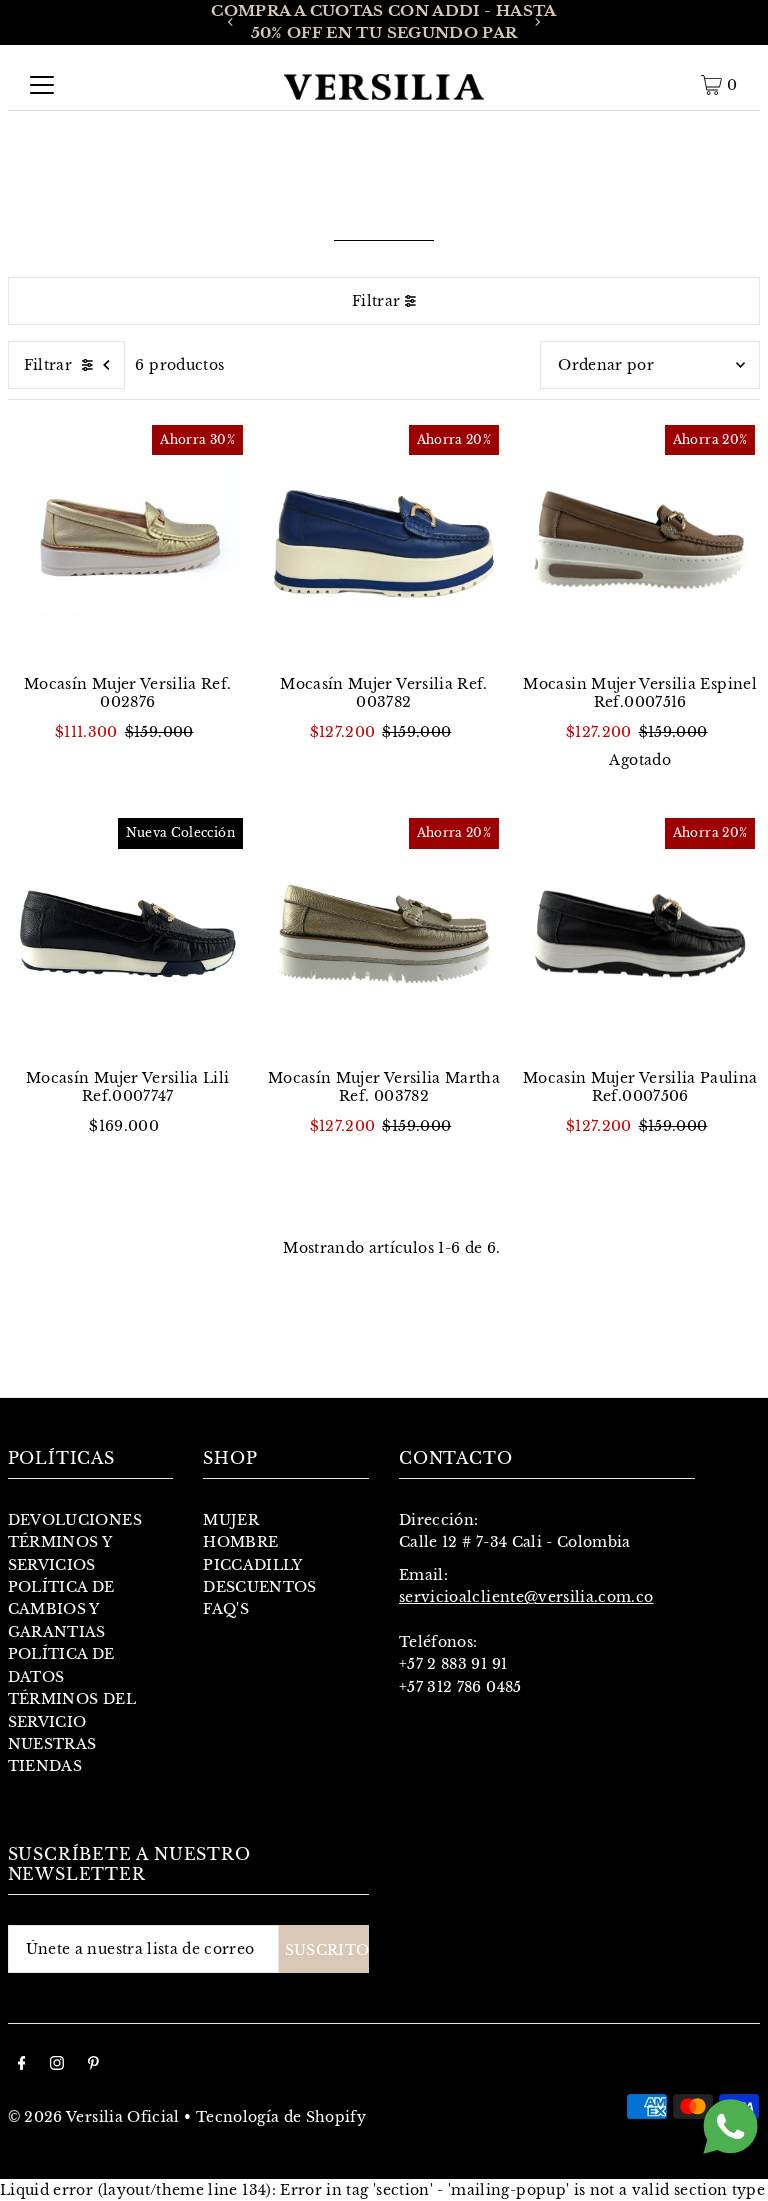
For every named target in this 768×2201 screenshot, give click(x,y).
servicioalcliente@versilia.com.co (526, 1597)
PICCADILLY (253, 1565)
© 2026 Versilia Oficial (94, 2117)
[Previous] (231, 22)
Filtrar (376, 301)
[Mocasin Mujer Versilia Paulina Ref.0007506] (640, 933)
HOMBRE (240, 1542)
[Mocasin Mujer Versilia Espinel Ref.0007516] (640, 540)
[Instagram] (57, 2065)
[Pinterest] (93, 2065)
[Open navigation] (42, 85)
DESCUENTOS (260, 1587)
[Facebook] (22, 2065)
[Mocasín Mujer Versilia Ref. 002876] (128, 540)
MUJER (231, 1520)
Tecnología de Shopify (281, 2117)
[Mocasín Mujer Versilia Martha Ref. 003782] (384, 933)
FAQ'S (226, 1609)
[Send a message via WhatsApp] (730, 2126)
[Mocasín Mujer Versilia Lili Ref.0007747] (128, 933)
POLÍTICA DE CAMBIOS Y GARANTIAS (61, 1609)
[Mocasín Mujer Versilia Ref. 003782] (384, 540)
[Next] (537, 22)
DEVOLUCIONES (75, 1520)
